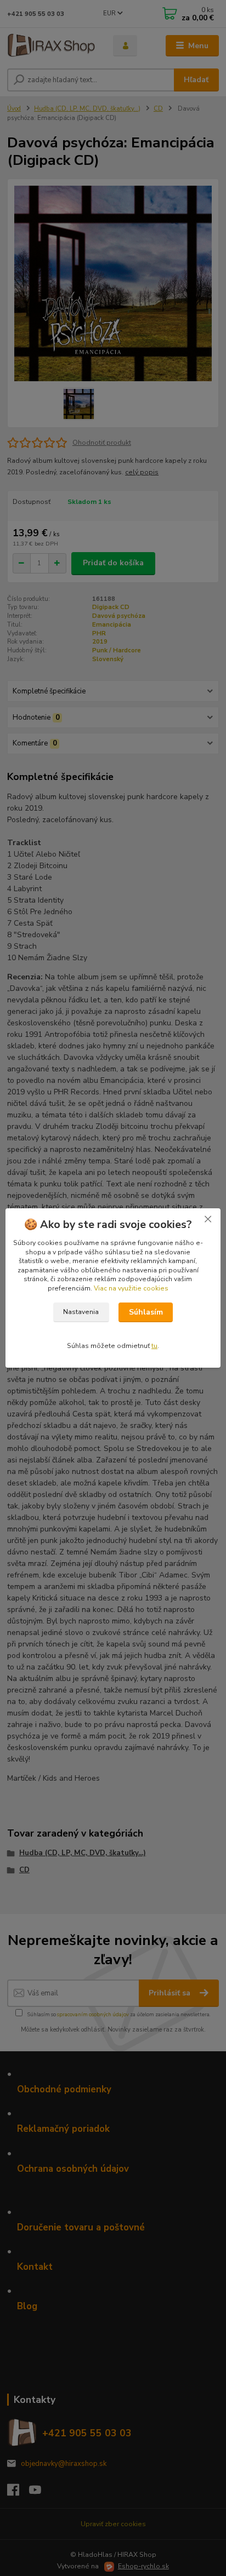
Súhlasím (146, 1312)
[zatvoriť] (208, 1219)
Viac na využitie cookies (131, 1288)
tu (154, 1346)
